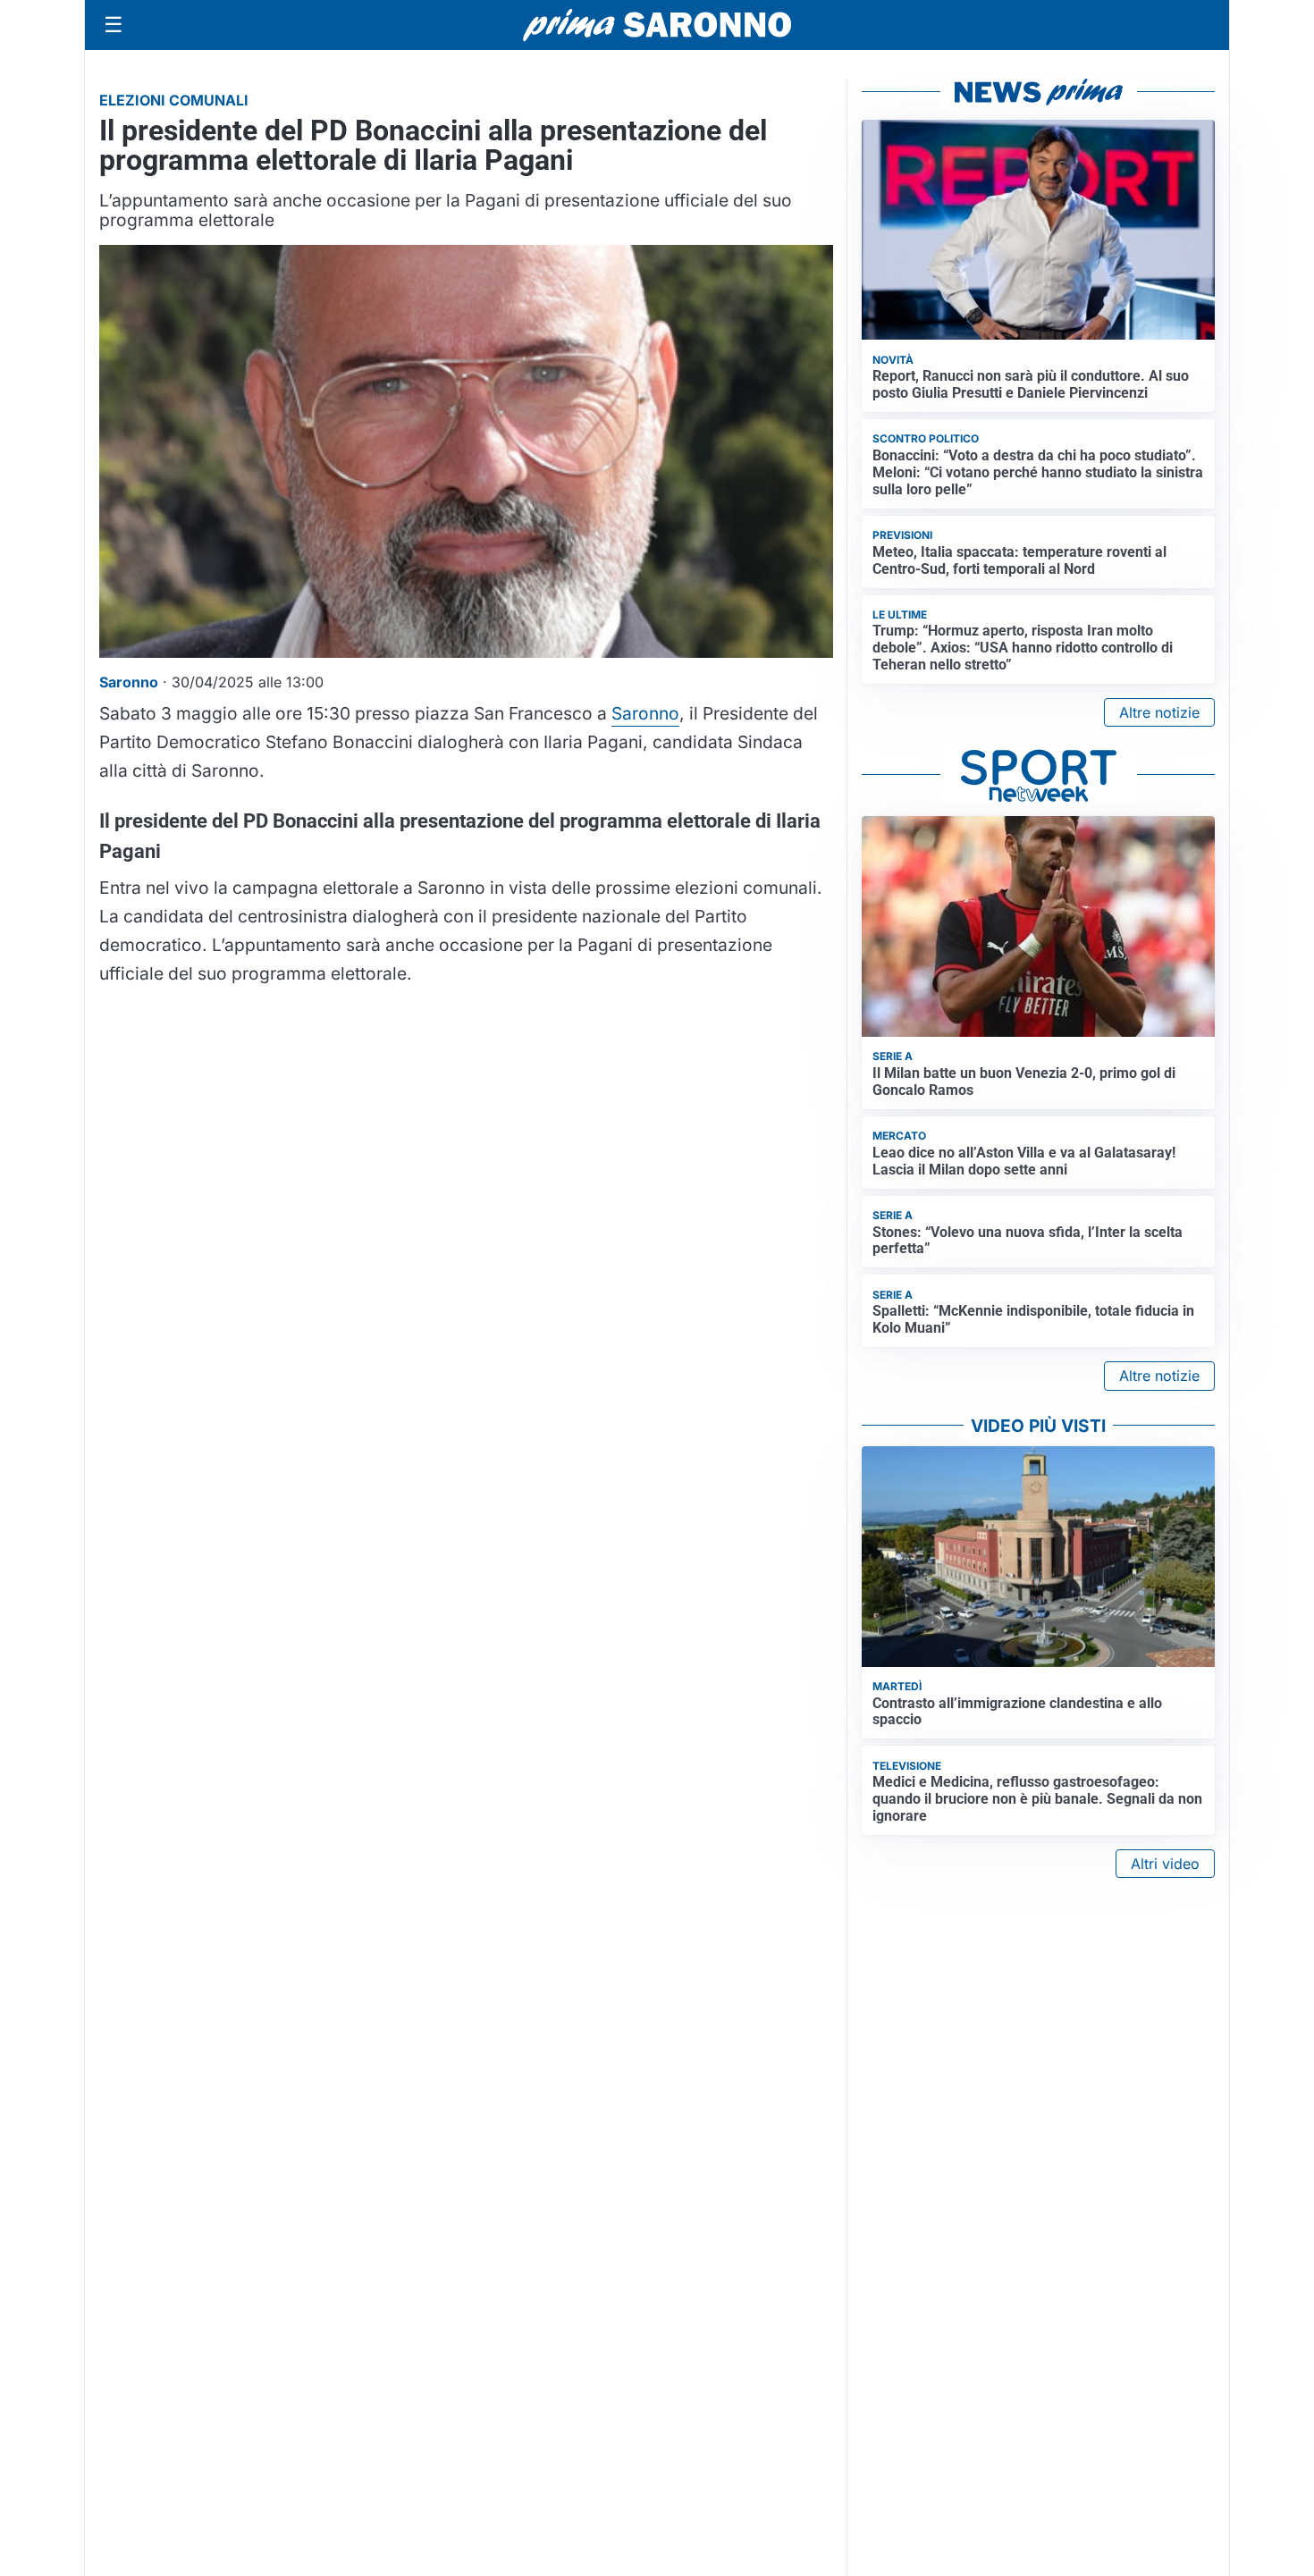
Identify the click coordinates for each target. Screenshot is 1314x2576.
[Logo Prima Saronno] (657, 25)
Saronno (645, 713)
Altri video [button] (1165, 1864)
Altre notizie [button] (1159, 712)
